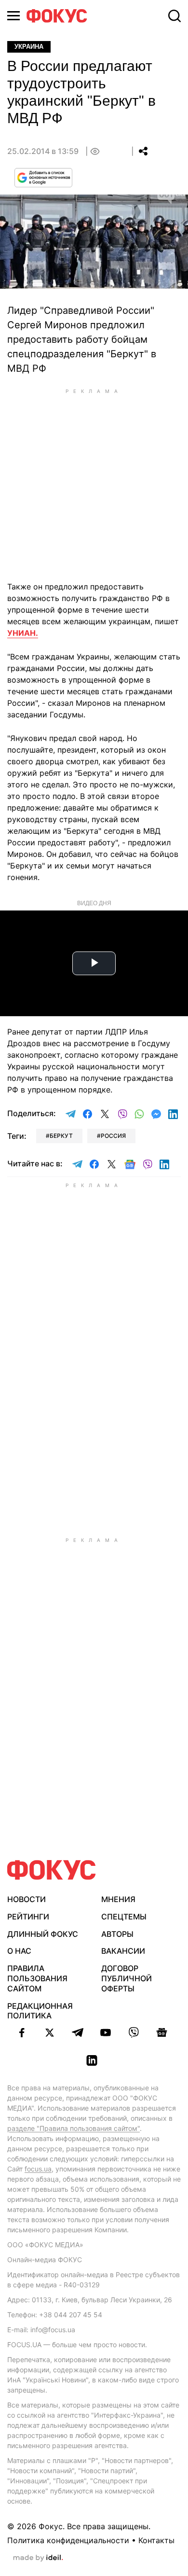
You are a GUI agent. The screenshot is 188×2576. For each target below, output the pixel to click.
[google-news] (161, 2032)
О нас (19, 1951)
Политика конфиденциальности (68, 2540)
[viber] (134, 2032)
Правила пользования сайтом (37, 1978)
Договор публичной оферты (127, 1978)
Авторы (117, 1934)
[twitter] (50, 2032)
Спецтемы (124, 1917)
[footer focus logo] (52, 1870)
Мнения (118, 1899)
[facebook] (22, 2032)
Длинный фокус (43, 1934)
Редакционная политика (40, 2011)
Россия (113, 1136)
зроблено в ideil (38, 2558)
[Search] (175, 16)
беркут (61, 1136)
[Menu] (13, 16)
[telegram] (78, 2032)
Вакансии (123, 1951)
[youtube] (106, 2032)
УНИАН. (23, 633)
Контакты (156, 2540)
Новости (27, 1899)
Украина (29, 47)
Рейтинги (28, 1917)
